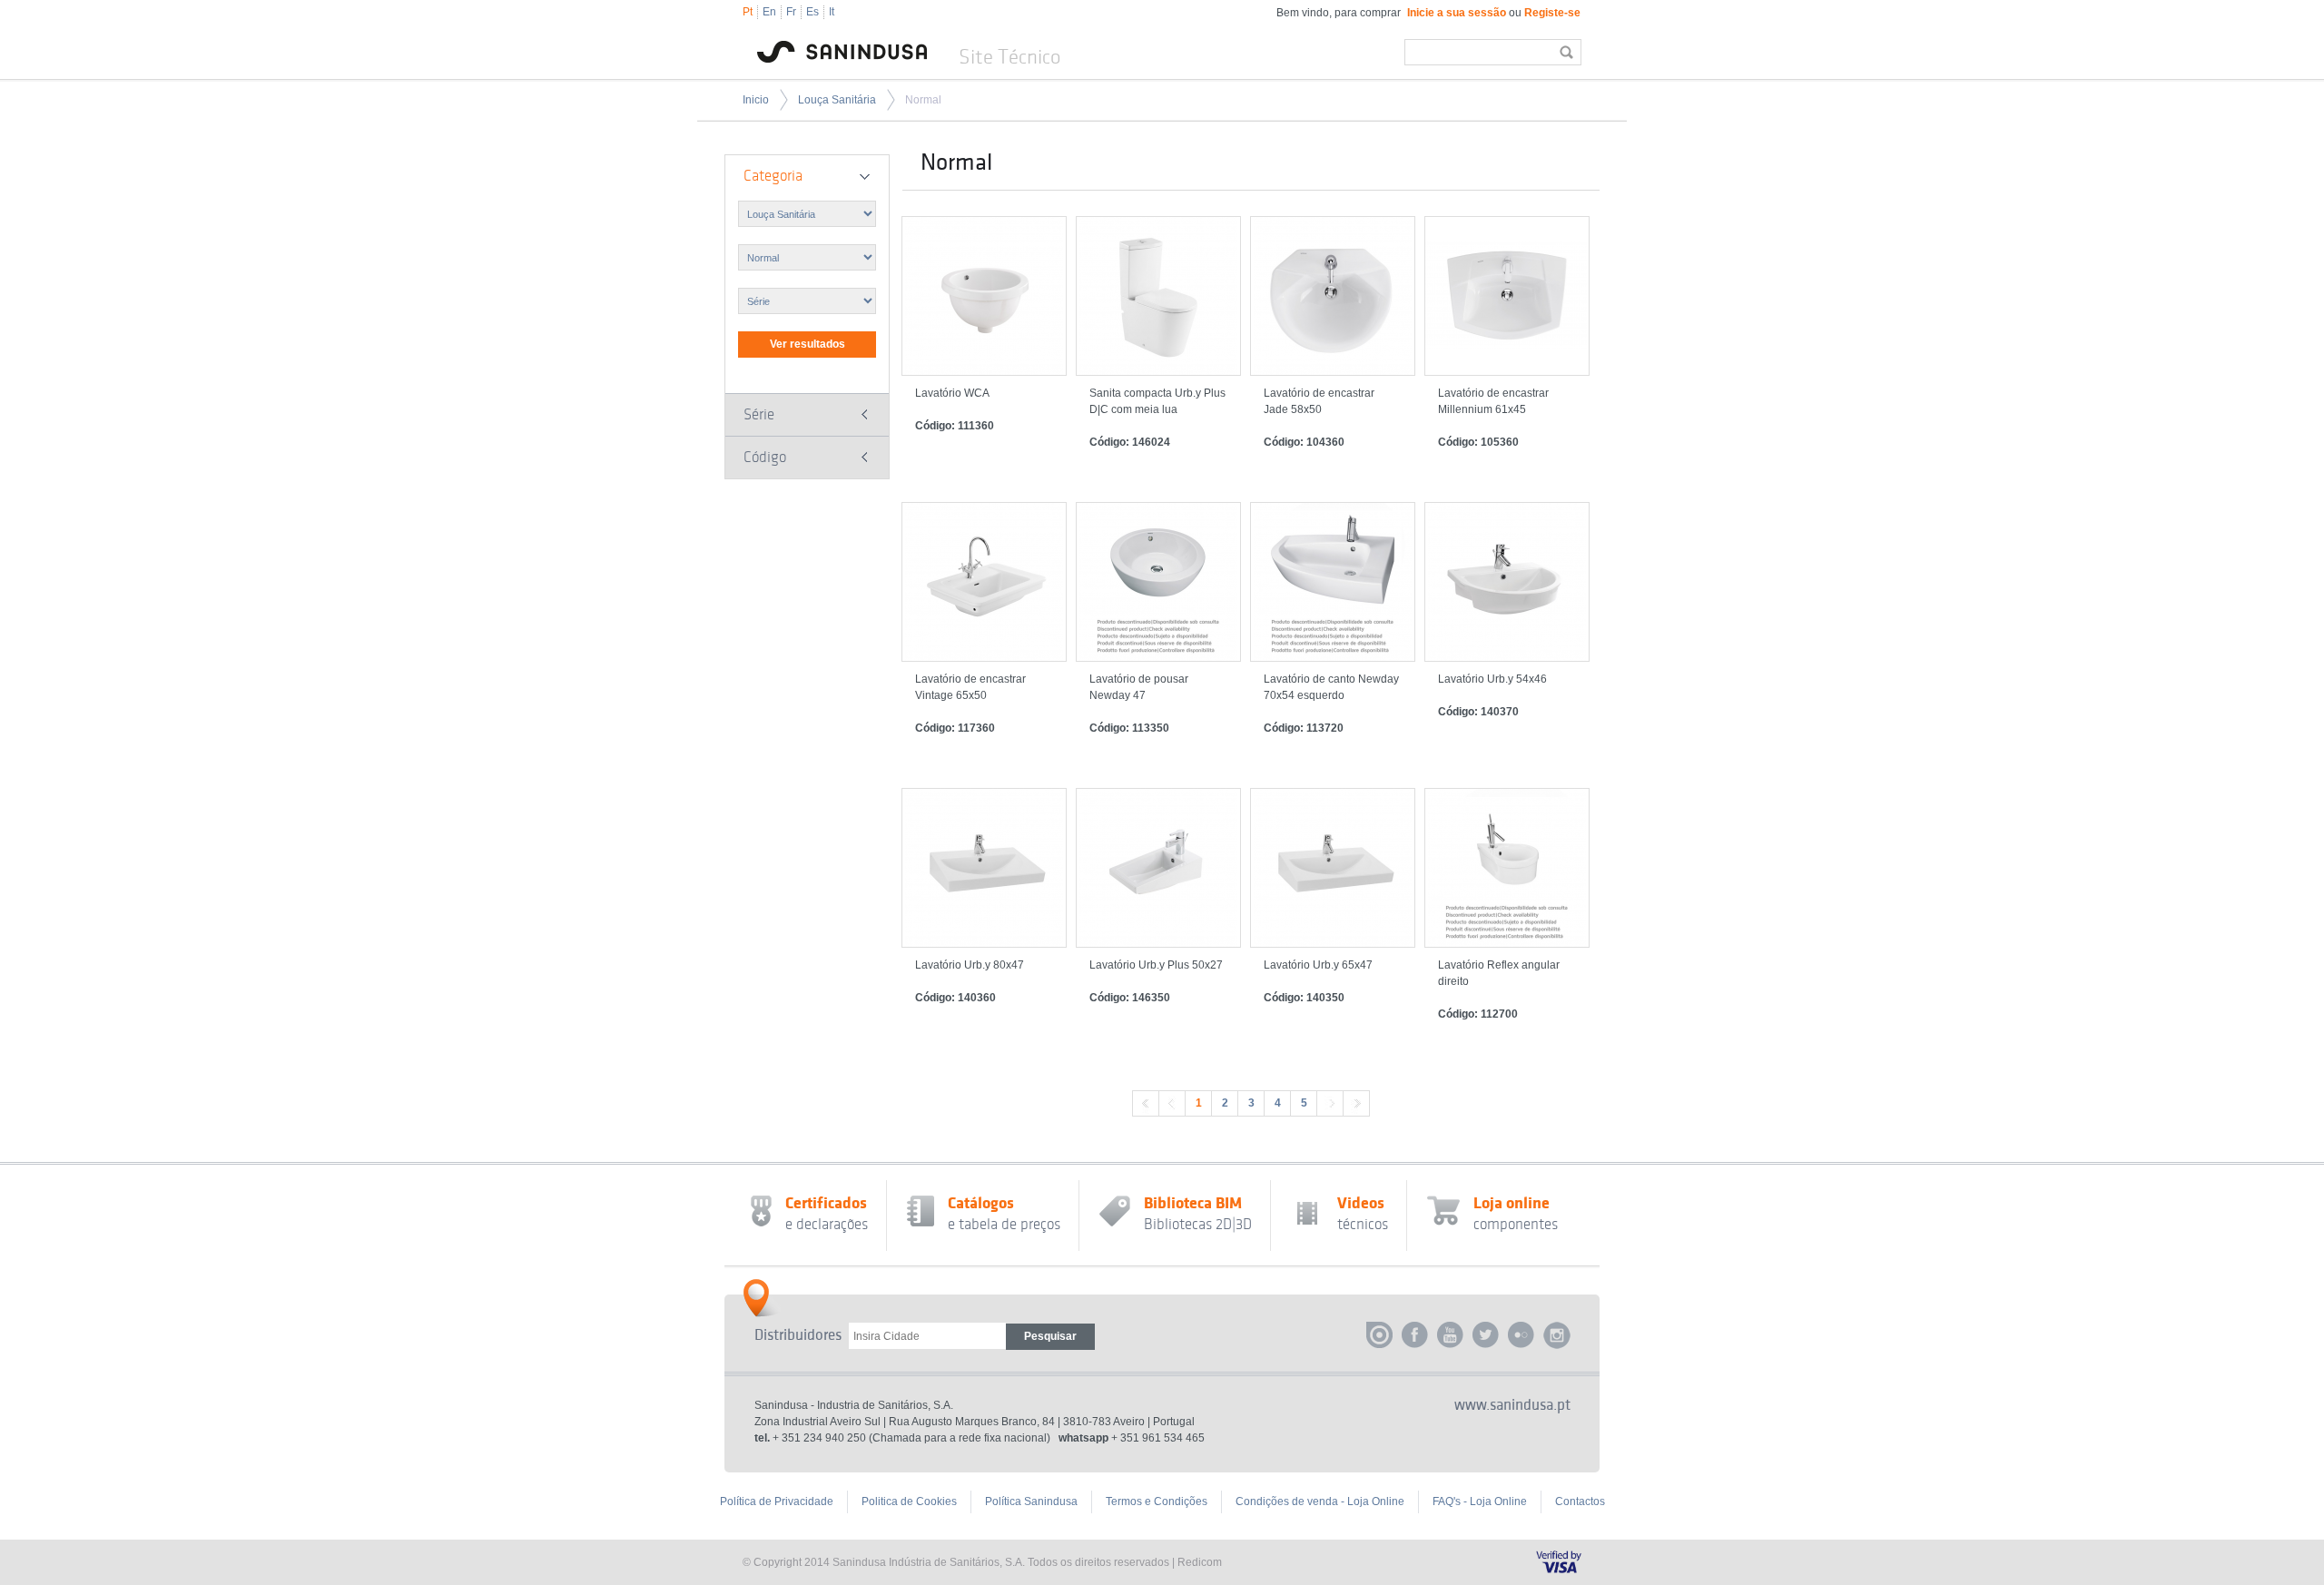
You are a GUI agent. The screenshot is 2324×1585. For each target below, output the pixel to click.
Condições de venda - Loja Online (1320, 1501)
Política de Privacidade (777, 1501)
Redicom (1200, 1562)
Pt (748, 12)
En (769, 12)
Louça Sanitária (837, 100)
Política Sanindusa (1031, 1501)
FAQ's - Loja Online (1480, 1501)
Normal (923, 100)
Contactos (1580, 1501)
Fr (791, 12)
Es (812, 12)
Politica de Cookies (909, 1501)
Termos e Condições (1157, 1501)
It (832, 12)
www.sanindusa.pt (1512, 1405)
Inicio (756, 100)
